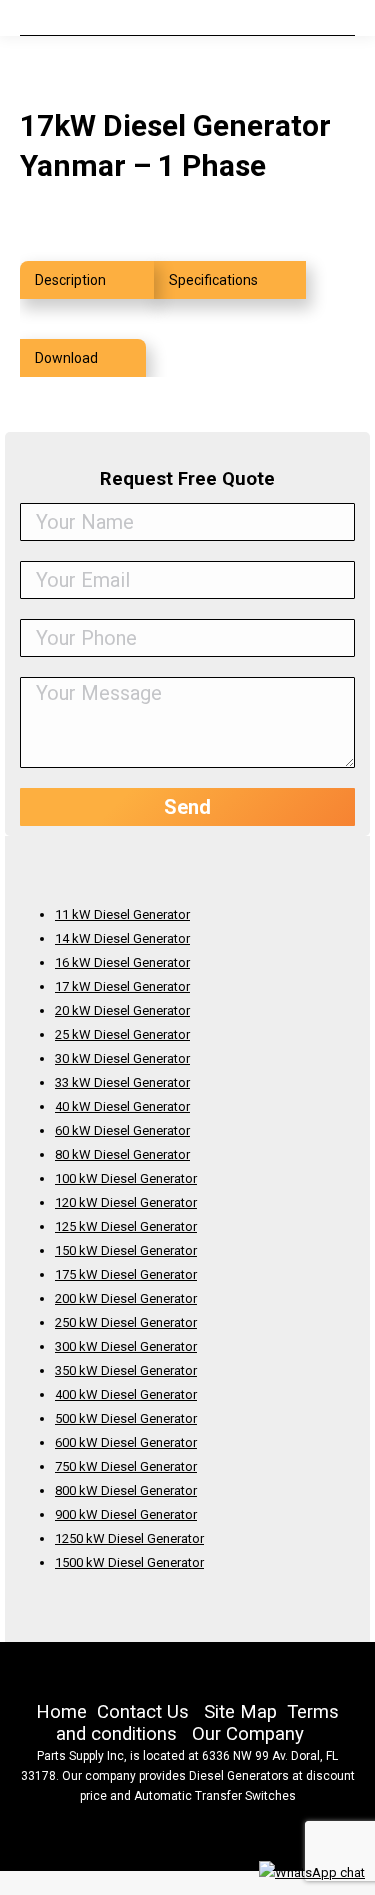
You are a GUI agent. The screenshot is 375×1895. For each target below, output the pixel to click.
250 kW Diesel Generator (126, 1322)
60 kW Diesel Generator (122, 1130)
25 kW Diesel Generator (122, 1034)
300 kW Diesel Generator (126, 1346)
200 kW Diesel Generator (126, 1298)
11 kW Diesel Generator (122, 914)
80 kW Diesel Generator (122, 1154)
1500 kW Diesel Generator (129, 1562)
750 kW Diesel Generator (126, 1466)
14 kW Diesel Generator (122, 938)
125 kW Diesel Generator (126, 1226)
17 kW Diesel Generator (122, 986)
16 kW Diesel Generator (122, 962)
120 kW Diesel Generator (126, 1202)
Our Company (248, 1734)
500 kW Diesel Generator (126, 1418)
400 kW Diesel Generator (126, 1394)
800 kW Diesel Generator (126, 1490)
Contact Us (143, 1712)
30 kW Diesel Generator (122, 1058)
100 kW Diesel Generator (126, 1178)
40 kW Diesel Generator (122, 1106)
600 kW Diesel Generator (126, 1442)
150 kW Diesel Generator (126, 1250)
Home (61, 1712)
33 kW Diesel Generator (122, 1082)
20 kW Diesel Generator (122, 1010)
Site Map (240, 1712)
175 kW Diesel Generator (126, 1274)
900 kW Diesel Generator (126, 1514)
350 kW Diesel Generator (126, 1370)
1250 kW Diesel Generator (129, 1538)
